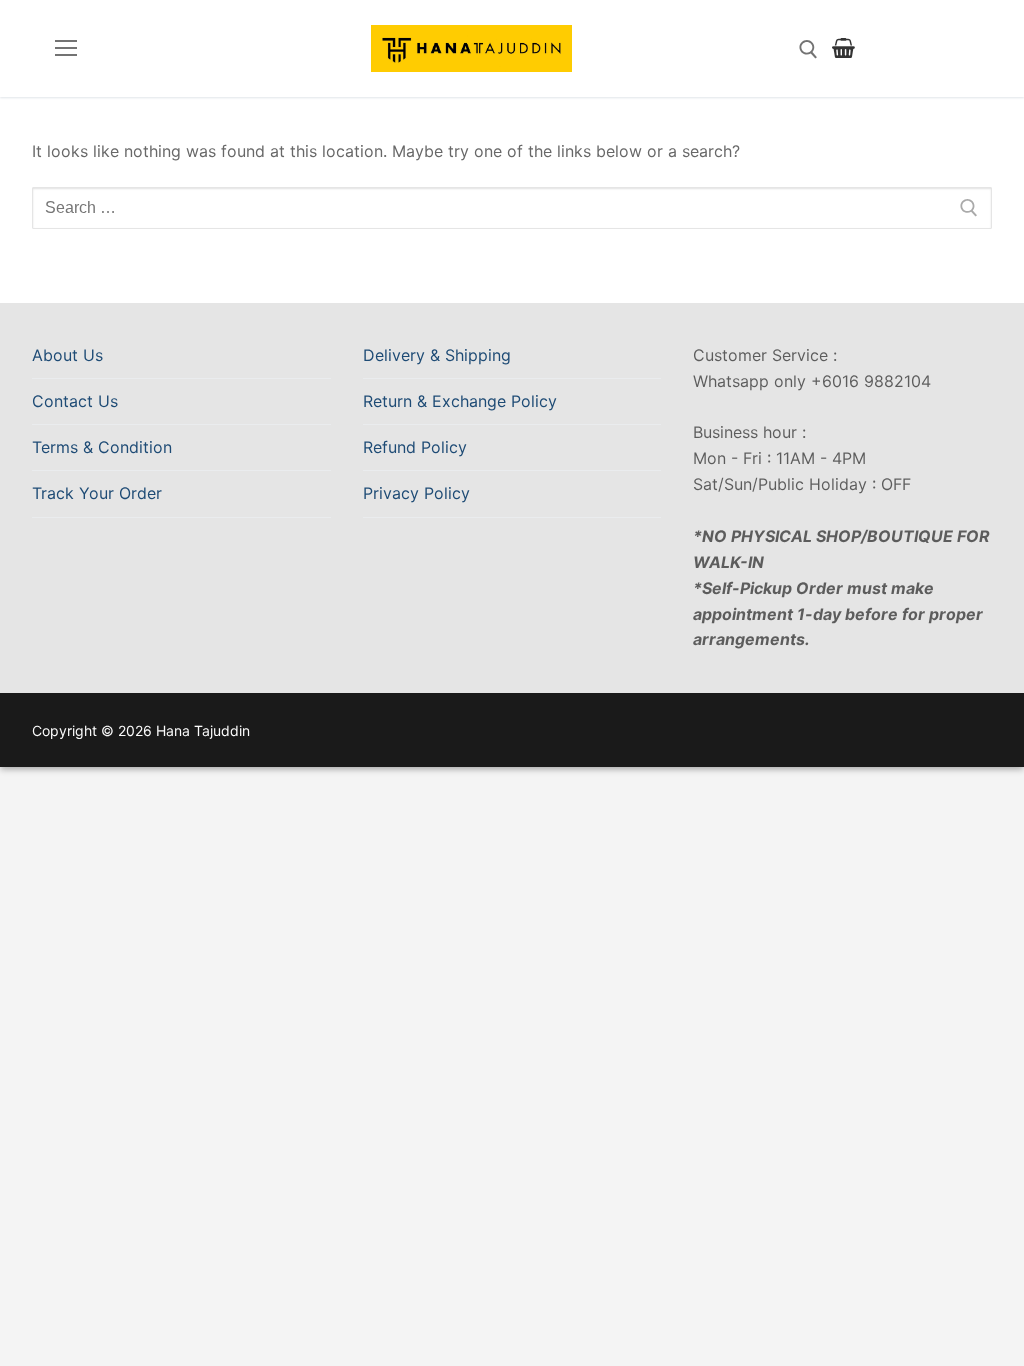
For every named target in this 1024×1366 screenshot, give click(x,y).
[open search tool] (808, 49)
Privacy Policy (416, 493)
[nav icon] (66, 49)
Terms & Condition (102, 447)
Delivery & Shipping (437, 355)
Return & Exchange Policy (460, 401)
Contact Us (75, 401)
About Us (67, 355)
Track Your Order (97, 493)
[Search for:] (512, 208)
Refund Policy (415, 447)
